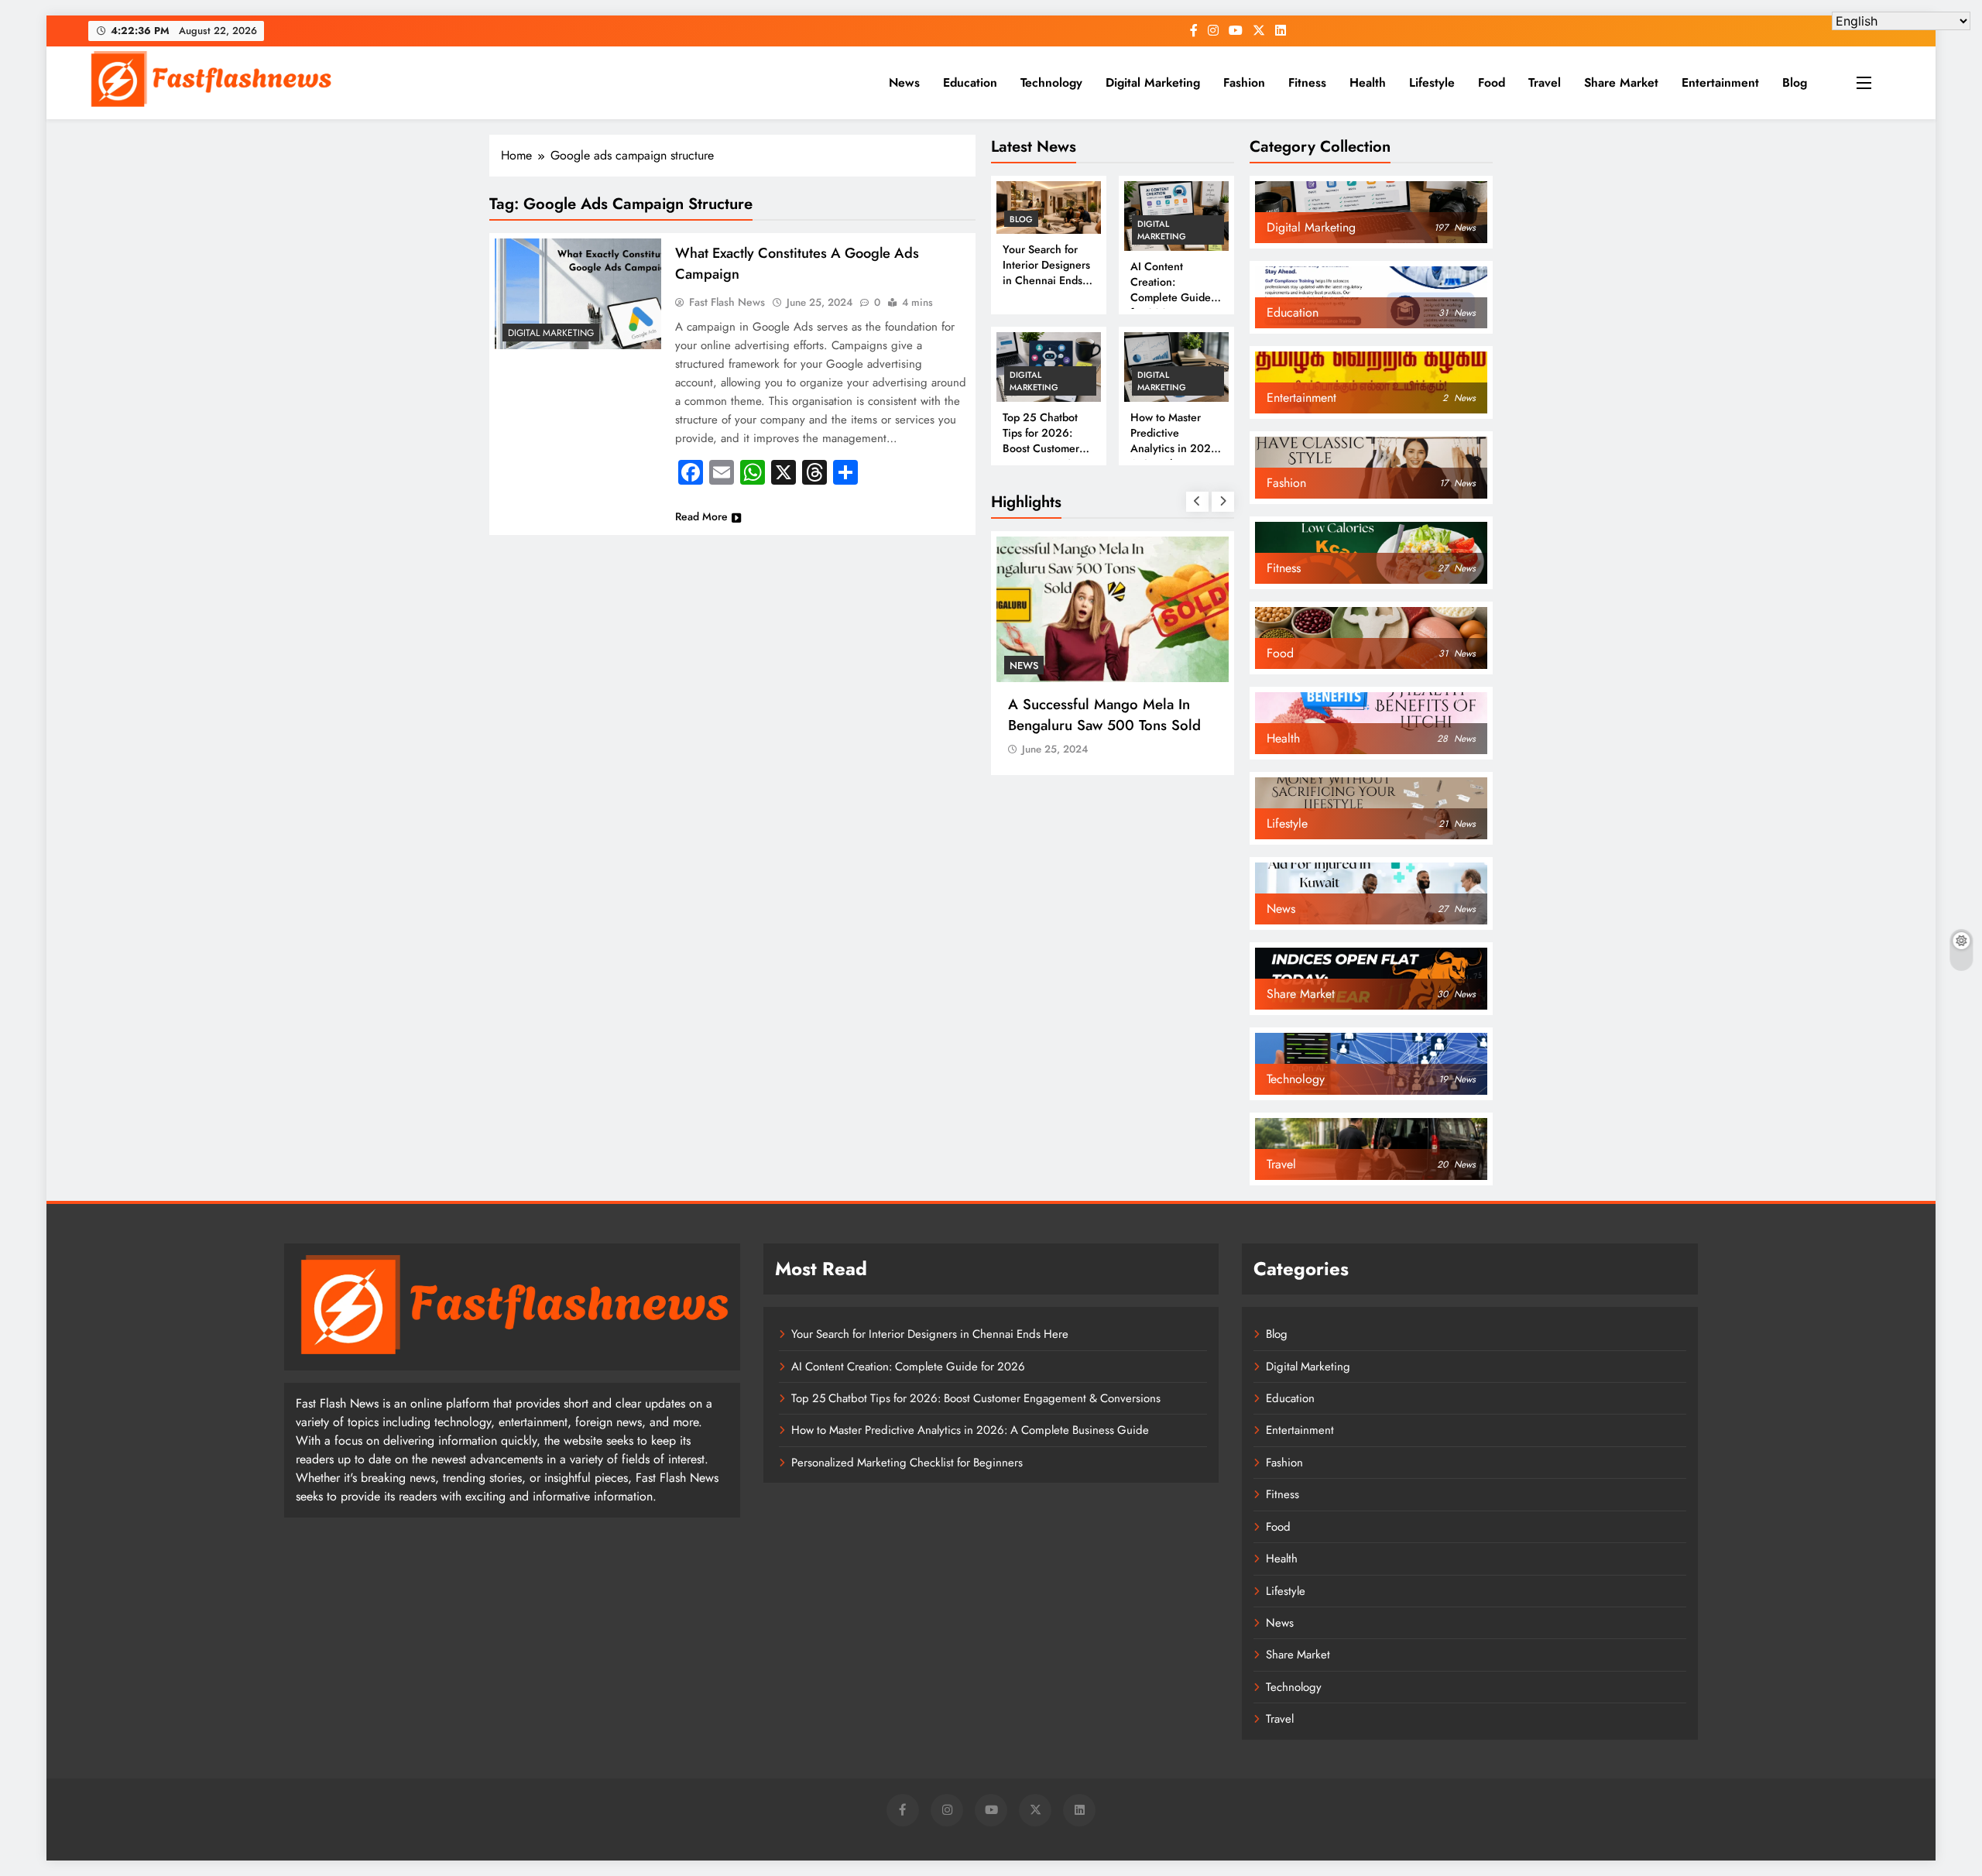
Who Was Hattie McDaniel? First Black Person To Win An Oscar (1160, 715)
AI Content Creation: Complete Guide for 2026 (1171, 290)
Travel (1545, 82)
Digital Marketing (1153, 82)
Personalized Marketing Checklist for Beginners (907, 1463)
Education (970, 82)
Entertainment (1720, 82)
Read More (701, 516)
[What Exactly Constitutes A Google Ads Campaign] (578, 294)
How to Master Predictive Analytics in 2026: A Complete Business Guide (1176, 448)
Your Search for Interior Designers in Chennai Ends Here (1046, 273)
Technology (1051, 82)
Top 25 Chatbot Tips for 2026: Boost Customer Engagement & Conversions (1041, 448)
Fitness (1307, 82)
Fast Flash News (727, 302)
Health (1368, 82)
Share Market (1621, 82)
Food (1492, 82)
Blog (1795, 82)
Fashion (1244, 82)
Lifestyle (1432, 82)
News (904, 82)
